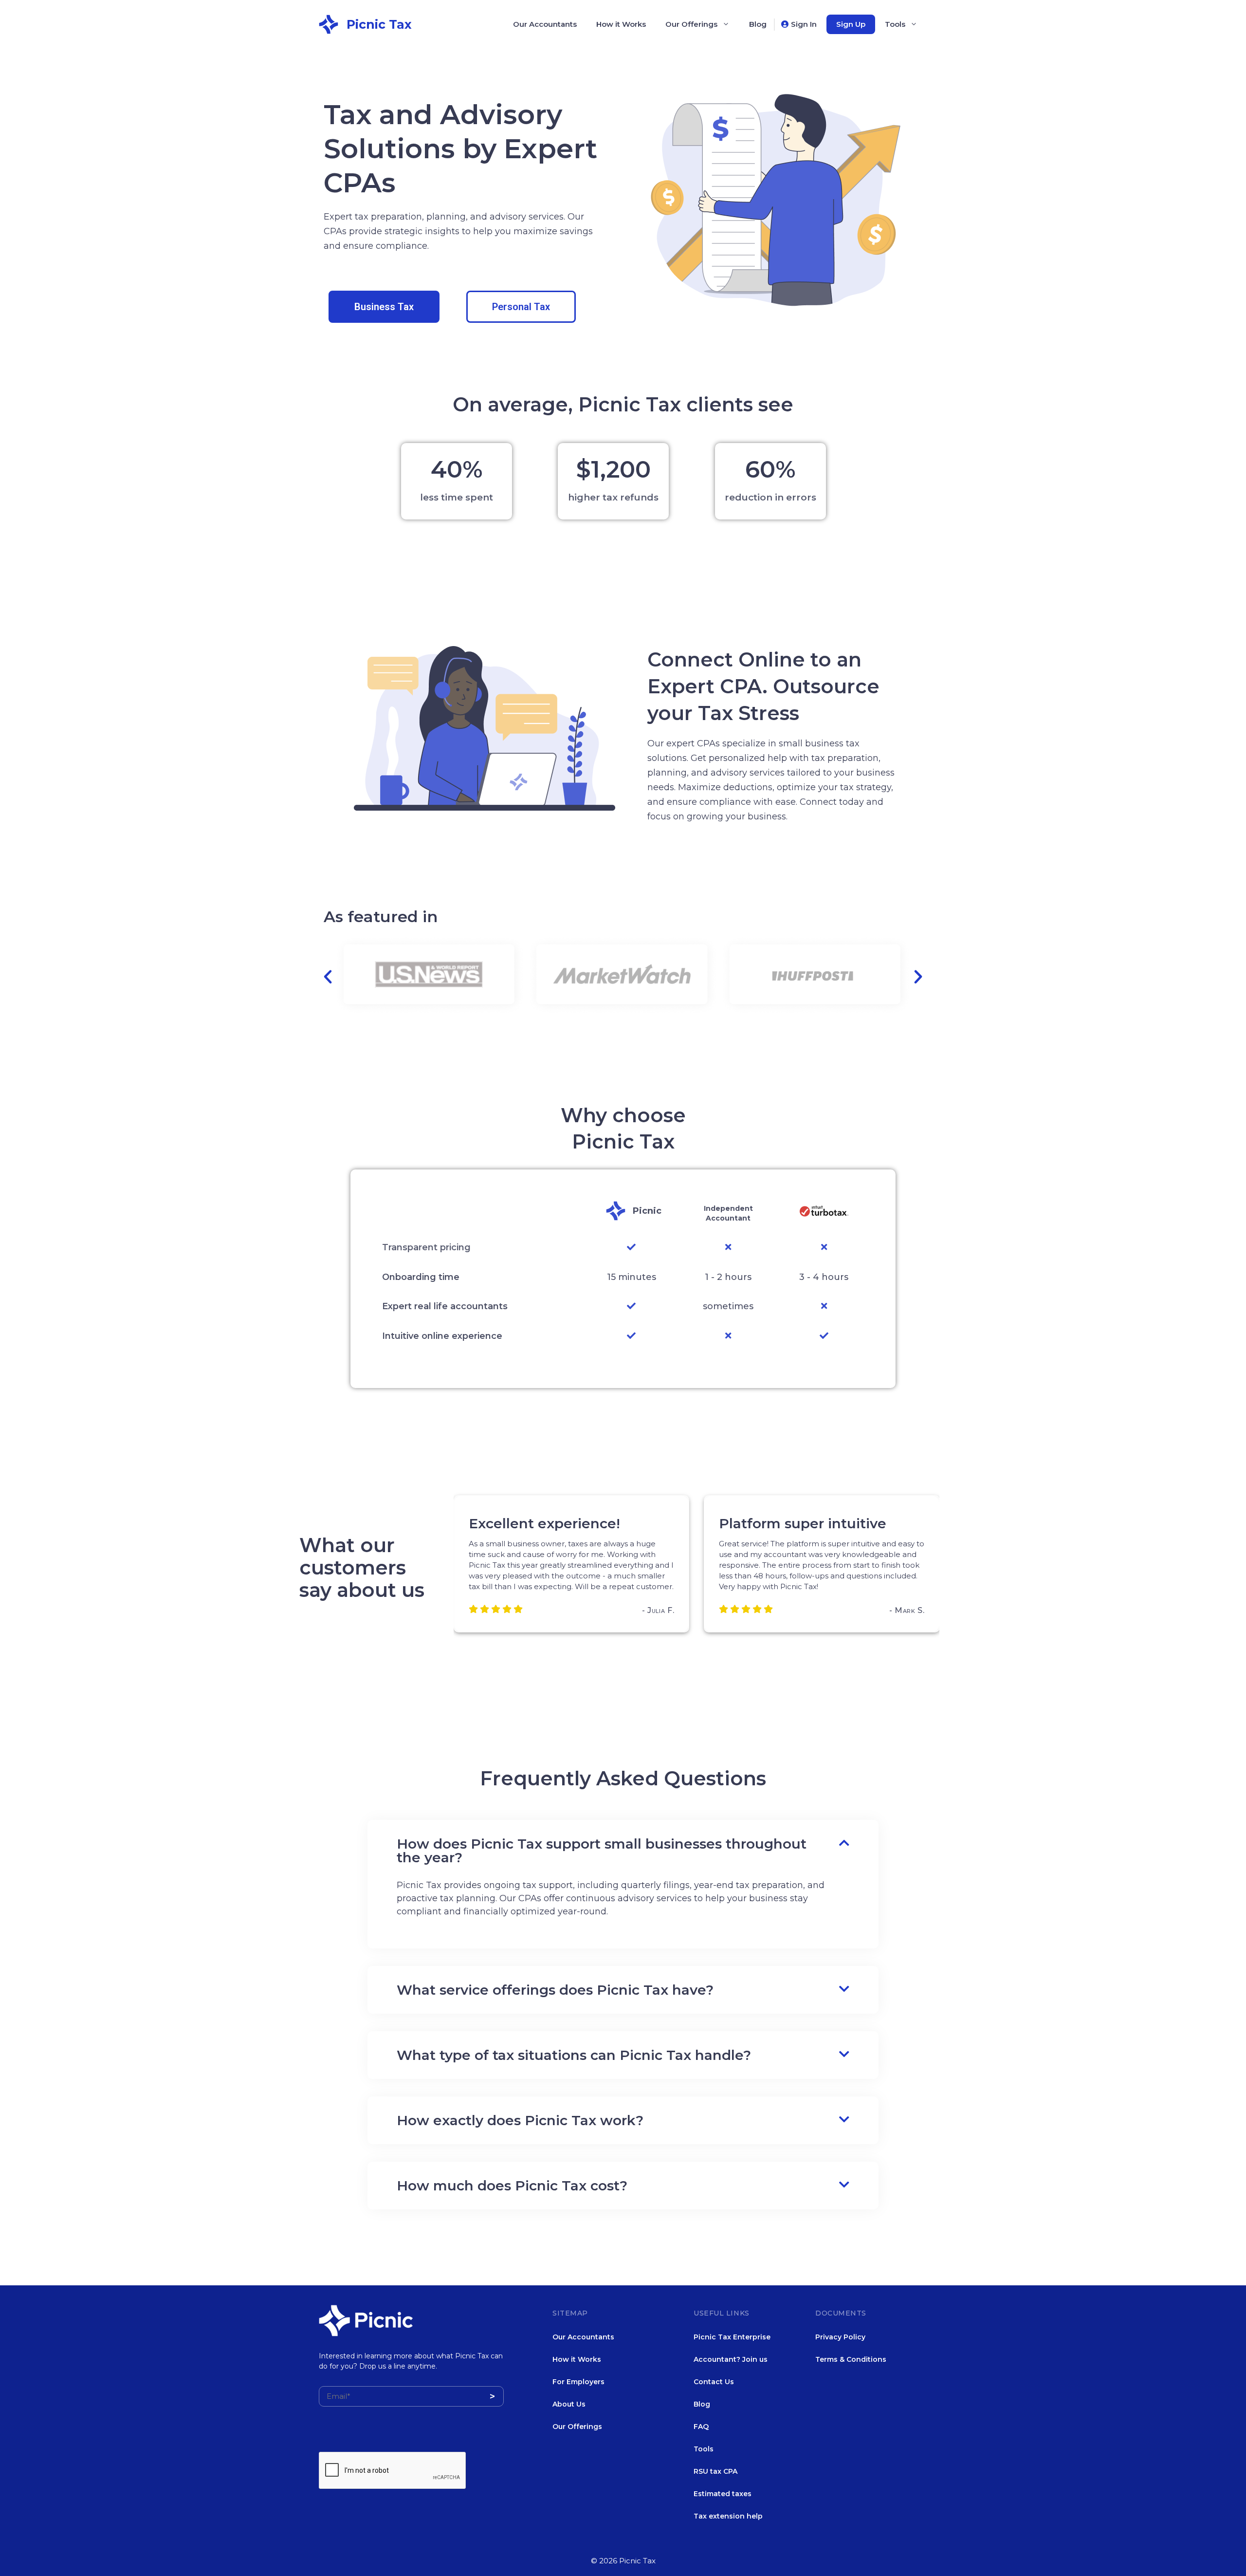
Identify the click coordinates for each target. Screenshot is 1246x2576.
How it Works (621, 24)
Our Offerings (691, 24)
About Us (569, 2404)
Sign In (804, 24)
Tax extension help (728, 2516)
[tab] (623, 1851)
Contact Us (714, 2382)
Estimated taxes (723, 2494)
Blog (758, 24)
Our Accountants (545, 24)
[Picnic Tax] (329, 23)
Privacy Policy (840, 2337)
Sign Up (851, 24)
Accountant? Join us (731, 2359)
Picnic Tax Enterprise (732, 2337)
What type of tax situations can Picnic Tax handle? (574, 2055)
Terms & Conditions (851, 2359)
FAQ (701, 2427)
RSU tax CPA (715, 2471)
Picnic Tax (379, 24)
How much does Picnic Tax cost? (512, 2186)
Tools (895, 24)
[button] (384, 307)
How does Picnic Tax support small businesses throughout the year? (602, 1851)
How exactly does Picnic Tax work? (520, 2120)
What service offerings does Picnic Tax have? (555, 1990)
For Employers (578, 2382)
